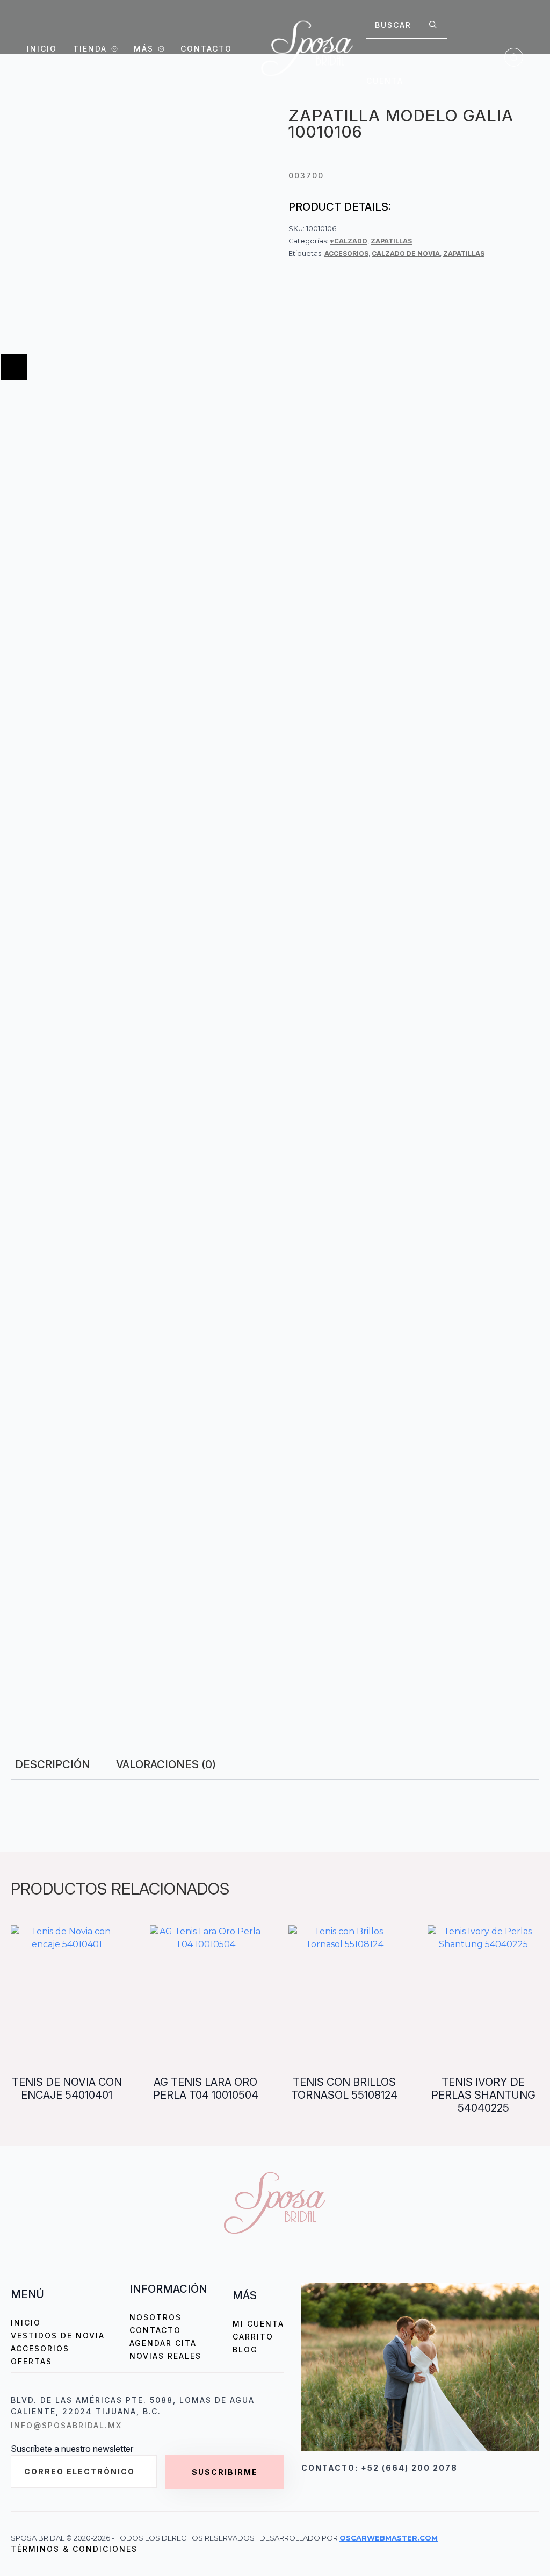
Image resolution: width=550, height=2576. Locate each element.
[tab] (53, 1764)
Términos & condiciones (74, 2549)
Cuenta (385, 81)
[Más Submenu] (159, 49)
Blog (245, 2349)
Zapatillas (391, 241)
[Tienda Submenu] (112, 49)
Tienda (90, 49)
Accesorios (346, 253)
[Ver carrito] (514, 57)
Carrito (253, 2337)
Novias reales (165, 2356)
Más (144, 49)
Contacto (206, 49)
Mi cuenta (258, 2324)
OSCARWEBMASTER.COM (389, 2538)
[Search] (433, 25)
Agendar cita (163, 2343)
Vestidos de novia (58, 2335)
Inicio (42, 49)
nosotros (155, 2317)
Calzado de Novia (406, 253)
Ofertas (31, 2361)
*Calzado (349, 241)
